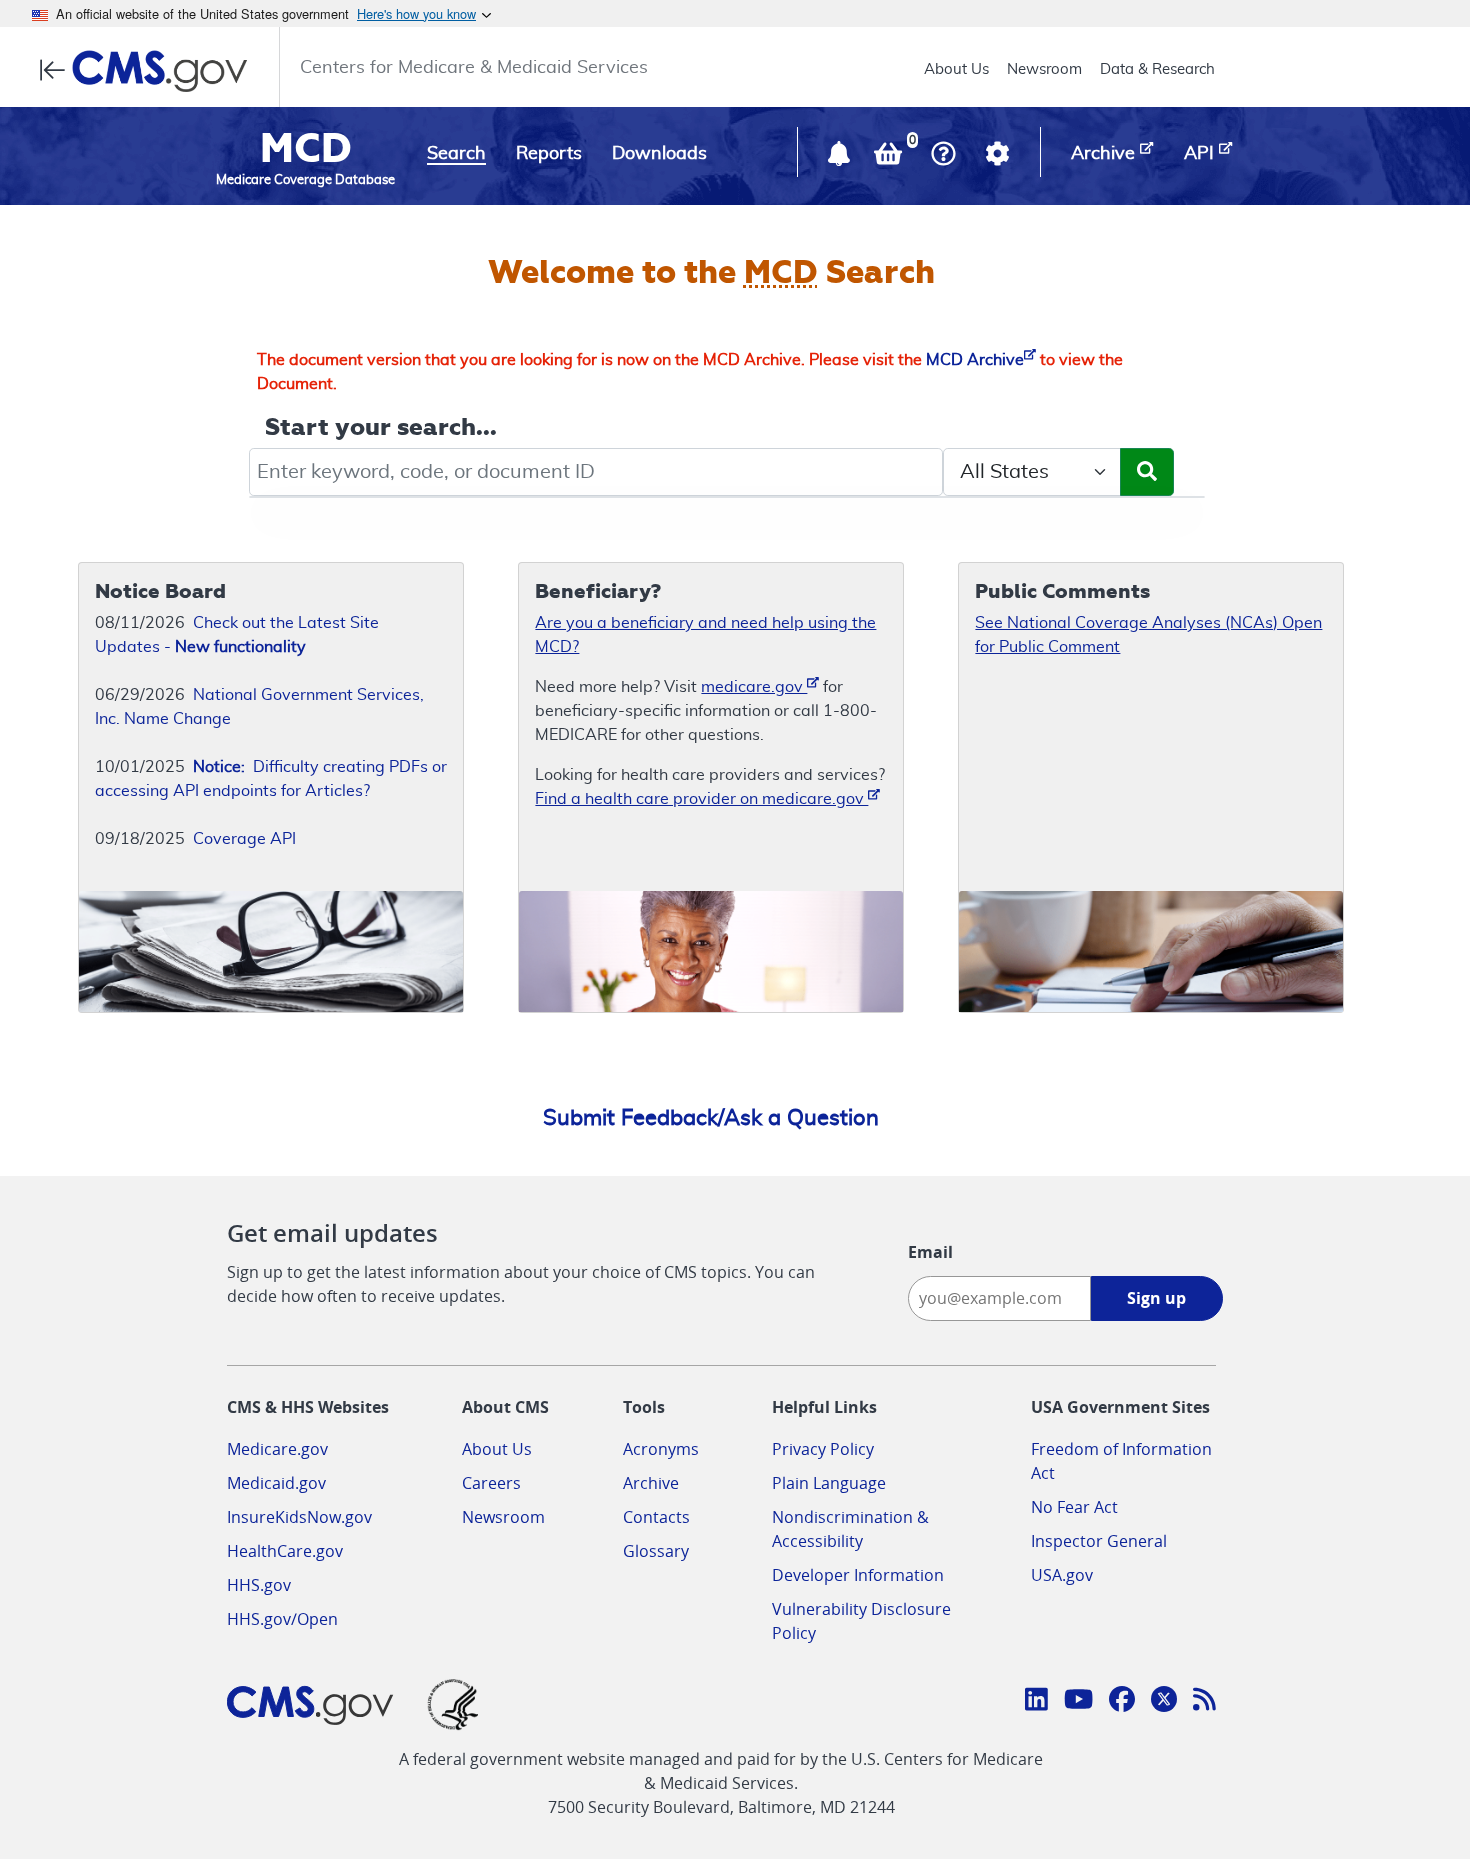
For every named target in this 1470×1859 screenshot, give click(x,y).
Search (456, 154)
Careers (491, 1483)
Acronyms (661, 1449)
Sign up (1156, 1298)
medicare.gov (754, 687)
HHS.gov (259, 1585)
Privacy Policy (823, 1449)
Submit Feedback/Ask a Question (711, 1118)
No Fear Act (1074, 1507)
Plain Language (829, 1483)
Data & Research (1157, 69)
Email (930, 1252)
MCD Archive (975, 360)
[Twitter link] (1164, 1702)
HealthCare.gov (285, 1551)
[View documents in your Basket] (890, 158)
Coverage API (244, 839)
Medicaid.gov (276, 1483)
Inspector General (1099, 1541)
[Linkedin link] (1036, 1702)
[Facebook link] (1122, 1702)
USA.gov (1062, 1575)
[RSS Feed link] (1204, 1702)
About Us (956, 69)
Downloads (659, 154)
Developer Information (858, 1575)
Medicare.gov (277, 1449)
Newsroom (1044, 69)
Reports (549, 154)
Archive (651, 1483)
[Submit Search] (1147, 472)
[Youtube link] (1078, 1702)
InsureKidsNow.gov (299, 1517)
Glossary (656, 1551)
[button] (841, 158)
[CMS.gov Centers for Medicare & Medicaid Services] (149, 71)
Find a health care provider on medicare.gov (701, 799)
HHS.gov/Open (282, 1619)
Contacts (656, 1517)
